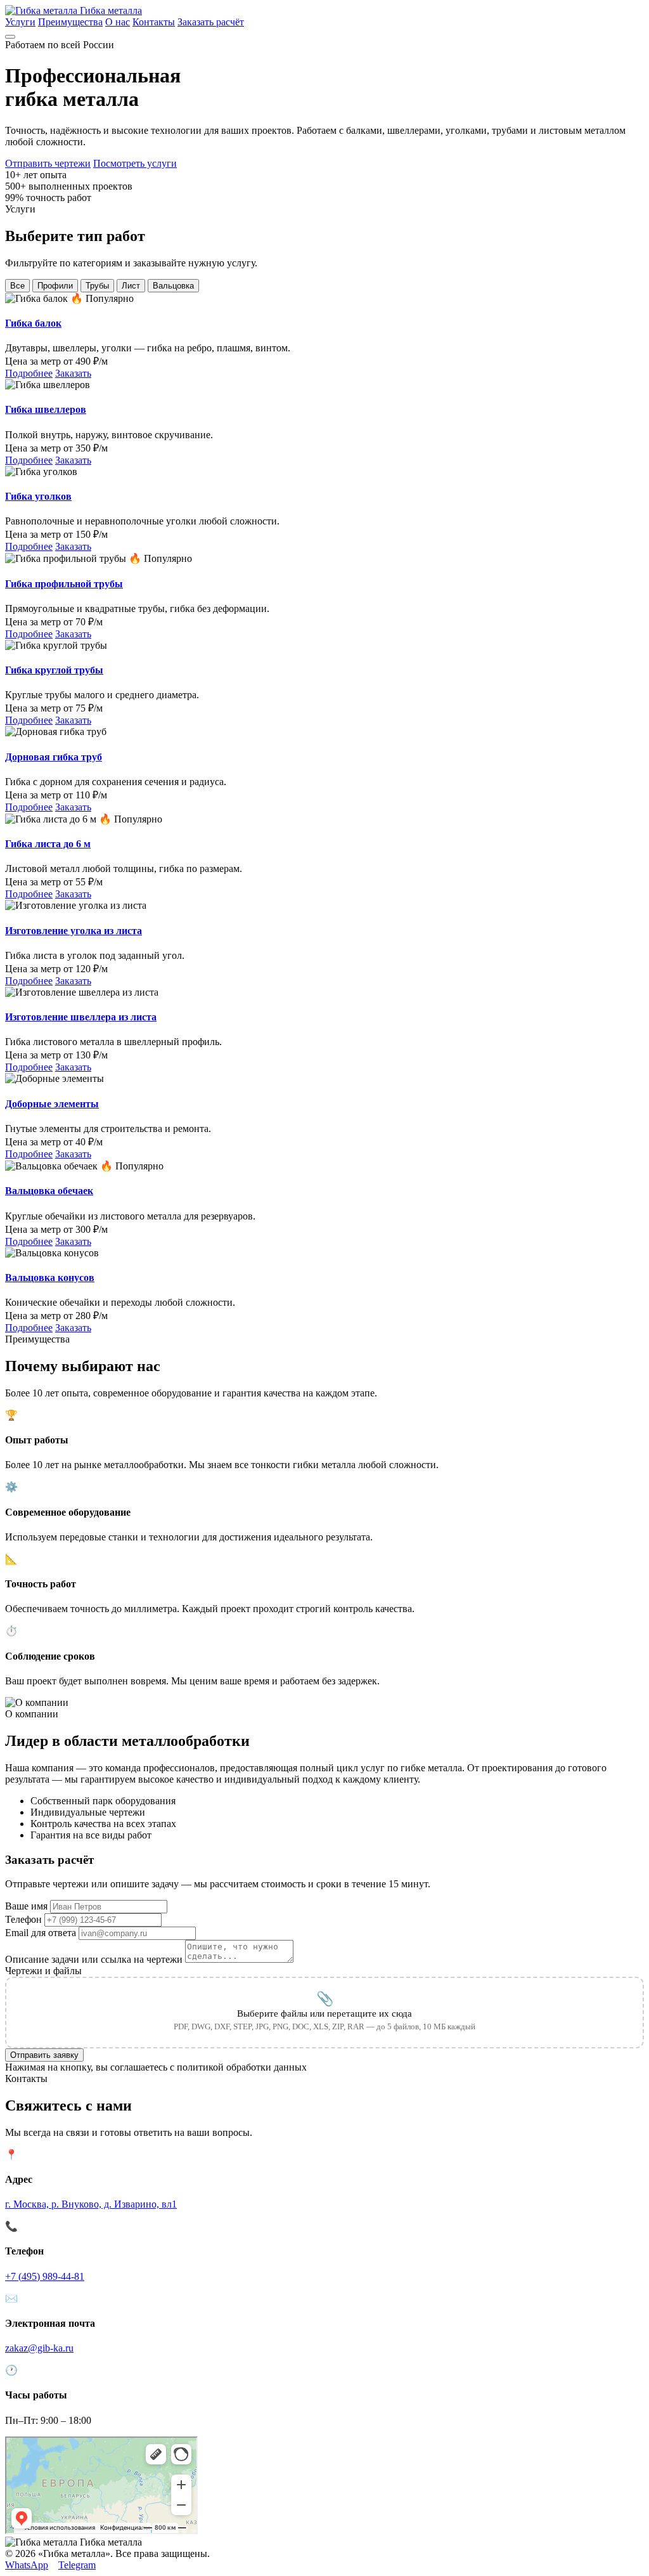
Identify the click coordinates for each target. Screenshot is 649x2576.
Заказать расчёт (211, 22)
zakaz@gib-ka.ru (39, 2348)
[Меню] (10, 37)
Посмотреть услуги (135, 163)
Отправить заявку (44, 2055)
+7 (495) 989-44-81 (45, 2276)
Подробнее (29, 373)
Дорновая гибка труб (54, 757)
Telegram (77, 2565)
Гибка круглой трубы (54, 670)
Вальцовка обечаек (49, 1191)
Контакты (154, 22)
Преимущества (70, 22)
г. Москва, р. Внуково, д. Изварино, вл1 (91, 2204)
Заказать (73, 373)
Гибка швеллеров (46, 409)
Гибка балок (33, 323)
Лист (131, 286)
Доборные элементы (52, 1104)
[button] (324, 2013)
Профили (55, 286)
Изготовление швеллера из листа (81, 1017)
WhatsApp (27, 2565)
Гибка (110, 10)
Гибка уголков (38, 496)
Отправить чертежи (48, 163)
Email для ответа (41, 1933)
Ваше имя (26, 1906)
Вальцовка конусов (50, 1278)
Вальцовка (173, 286)
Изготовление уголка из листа (74, 931)
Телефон (23, 1919)
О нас (118, 22)
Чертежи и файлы (43, 1971)
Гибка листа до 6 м (48, 844)
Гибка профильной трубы (64, 584)
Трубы (97, 286)
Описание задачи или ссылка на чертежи (94, 1959)
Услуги (20, 22)
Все (17, 286)
